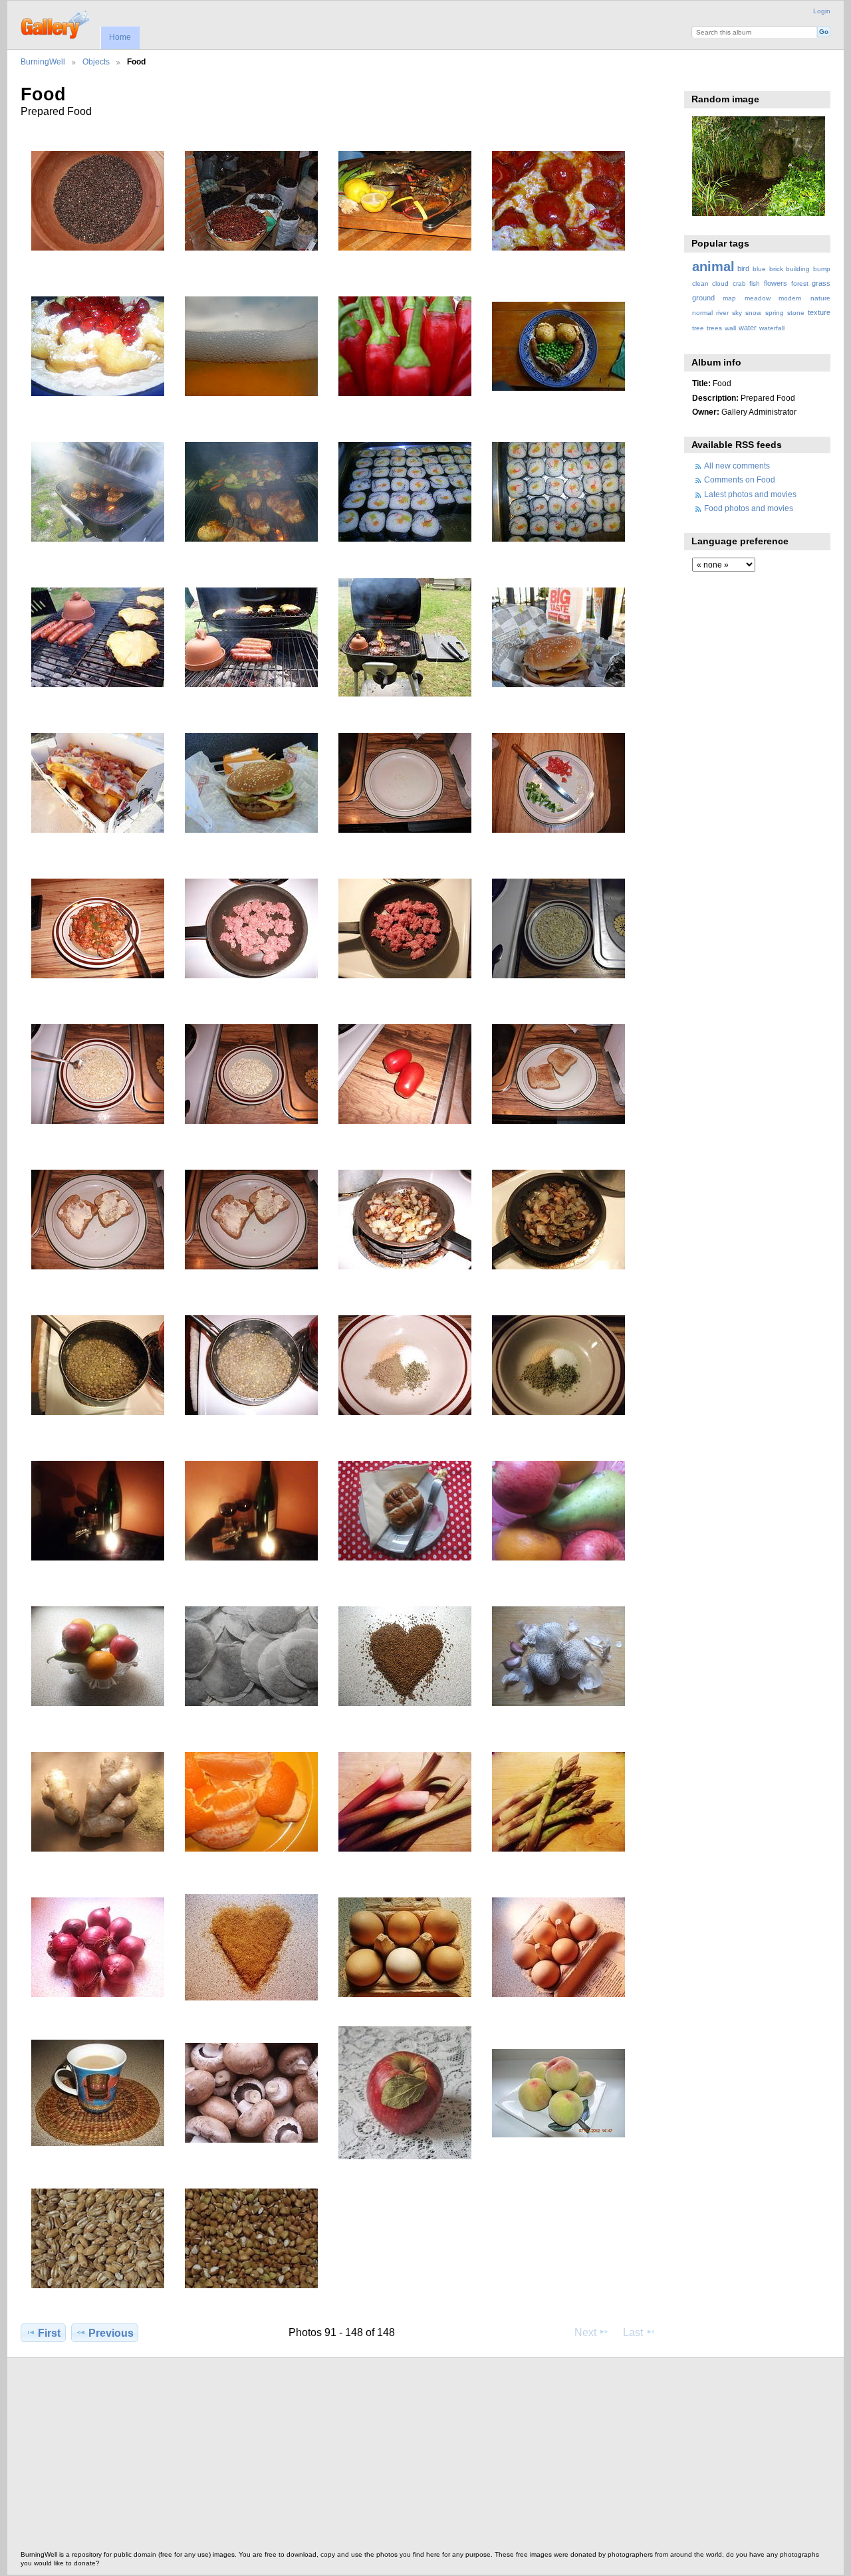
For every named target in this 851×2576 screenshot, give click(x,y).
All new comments (737, 466)
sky (737, 313)
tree (698, 328)
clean (700, 283)
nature (820, 298)
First (49, 2333)
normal (702, 313)
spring (775, 313)
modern (790, 298)
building (798, 269)
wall (730, 328)
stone (796, 313)
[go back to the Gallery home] (56, 23)
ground (703, 298)
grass (821, 283)
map (729, 298)
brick (776, 269)
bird (743, 268)
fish (755, 283)
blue (759, 269)
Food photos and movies (749, 508)
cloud (720, 283)
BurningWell (43, 61)
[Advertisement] (420, 2458)
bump (822, 269)
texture (819, 312)
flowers (776, 283)
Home (120, 37)
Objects (96, 61)
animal (713, 267)
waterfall (772, 328)
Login (822, 11)
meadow (758, 298)
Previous (111, 2333)
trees (714, 328)
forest (800, 283)
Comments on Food (740, 480)
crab (739, 283)
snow (753, 313)
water (748, 328)
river (722, 313)
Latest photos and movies (750, 494)
